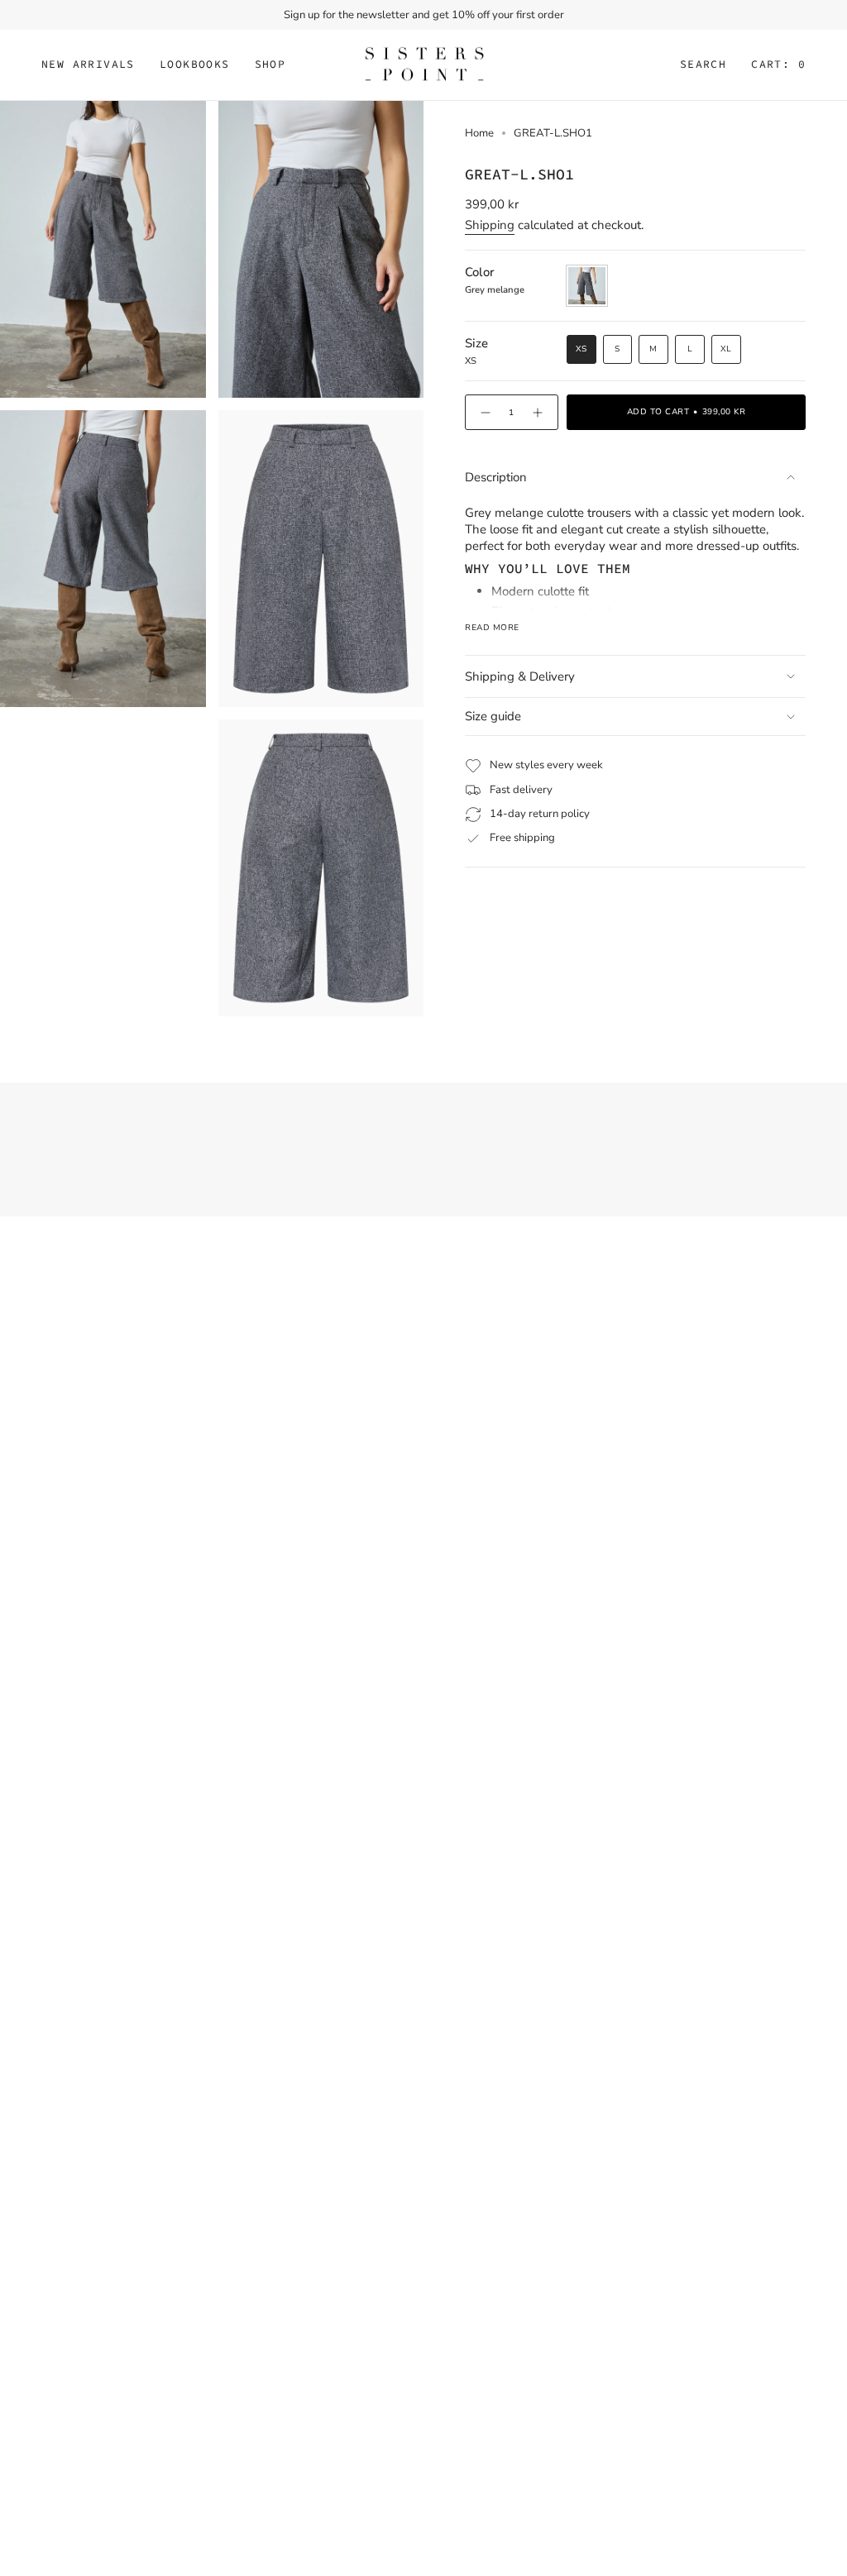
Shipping (490, 225)
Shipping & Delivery (520, 676)
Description (496, 477)
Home (479, 133)
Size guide (493, 716)
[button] (195, 65)
